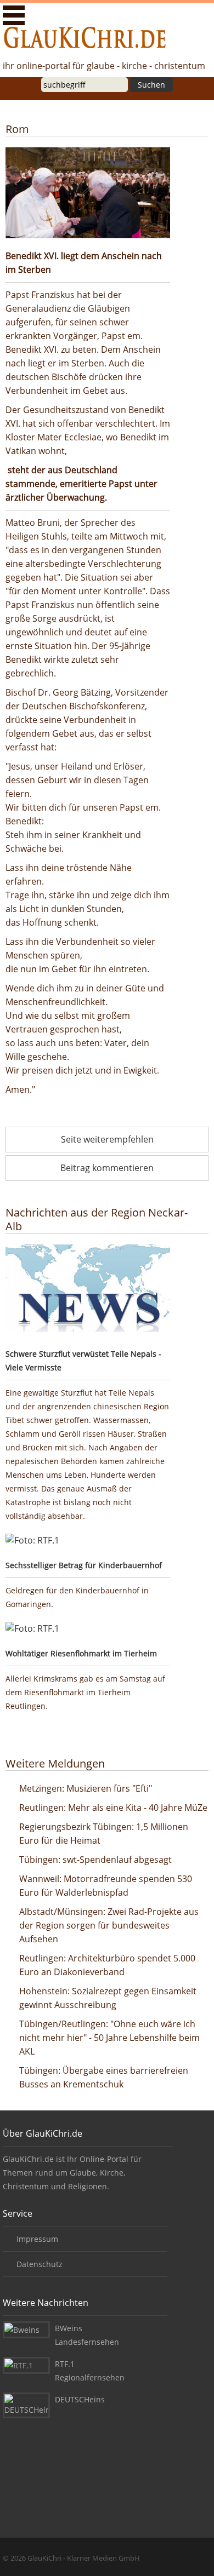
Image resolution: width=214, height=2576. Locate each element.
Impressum (37, 2239)
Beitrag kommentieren (107, 1168)
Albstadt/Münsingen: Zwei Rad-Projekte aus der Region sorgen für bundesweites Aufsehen (109, 1925)
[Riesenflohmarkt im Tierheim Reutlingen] (88, 1629)
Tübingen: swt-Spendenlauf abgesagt (95, 1860)
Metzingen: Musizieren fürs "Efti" (86, 1788)
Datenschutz (40, 2264)
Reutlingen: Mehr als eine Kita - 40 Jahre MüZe (113, 1808)
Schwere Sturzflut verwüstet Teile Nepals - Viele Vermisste (83, 1361)
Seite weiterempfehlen (107, 1139)
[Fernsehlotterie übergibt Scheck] (88, 1541)
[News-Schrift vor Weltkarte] (88, 1290)
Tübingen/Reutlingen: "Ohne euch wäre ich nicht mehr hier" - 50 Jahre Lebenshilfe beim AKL (109, 2038)
